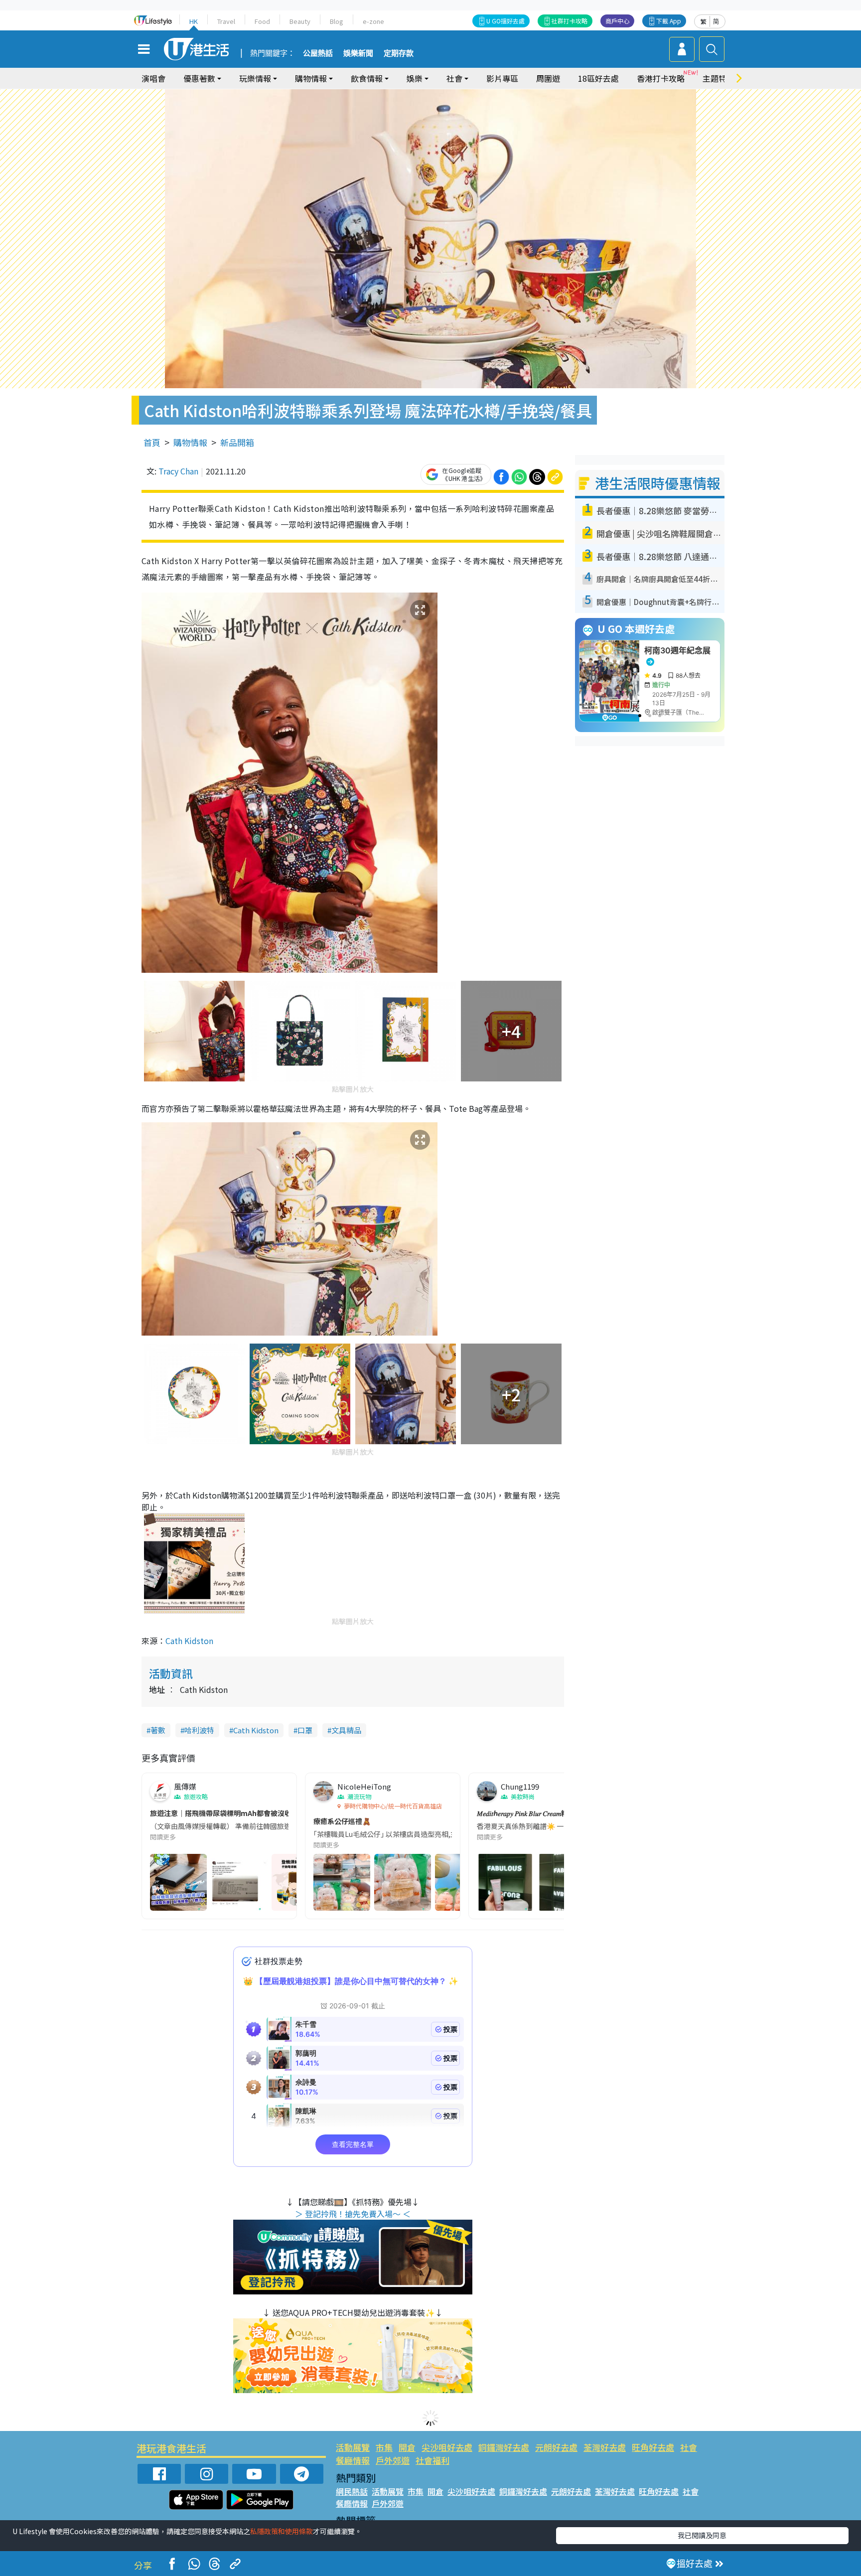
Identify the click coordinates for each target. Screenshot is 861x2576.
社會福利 (432, 2460)
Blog (337, 21)
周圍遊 (548, 78)
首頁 (152, 442)
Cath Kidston (189, 1641)
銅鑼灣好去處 (504, 2447)
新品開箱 (237, 442)
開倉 (407, 2447)
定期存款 (399, 53)
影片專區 (502, 78)
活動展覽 (353, 2447)
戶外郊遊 (393, 2460)
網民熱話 (352, 2491)
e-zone (373, 21)
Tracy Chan (178, 471)
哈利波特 (199, 1730)
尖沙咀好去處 (447, 2447)
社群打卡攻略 (570, 21)
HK (194, 21)
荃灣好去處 (605, 2447)
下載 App (669, 21)
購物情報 (190, 442)
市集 (384, 2447)
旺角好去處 (653, 2447)
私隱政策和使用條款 (282, 2531)
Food (262, 21)
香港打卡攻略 (661, 78)
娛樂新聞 (358, 53)
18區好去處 (598, 78)
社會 (689, 2447)
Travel (226, 21)
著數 (158, 1730)
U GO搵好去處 (505, 21)
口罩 (305, 1730)
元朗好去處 (556, 2447)
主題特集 (718, 78)
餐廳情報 (353, 2460)
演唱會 (153, 78)
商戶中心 (617, 21)
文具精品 (346, 1730)
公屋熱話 (318, 53)
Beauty (300, 21)
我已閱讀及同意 (702, 2535)
